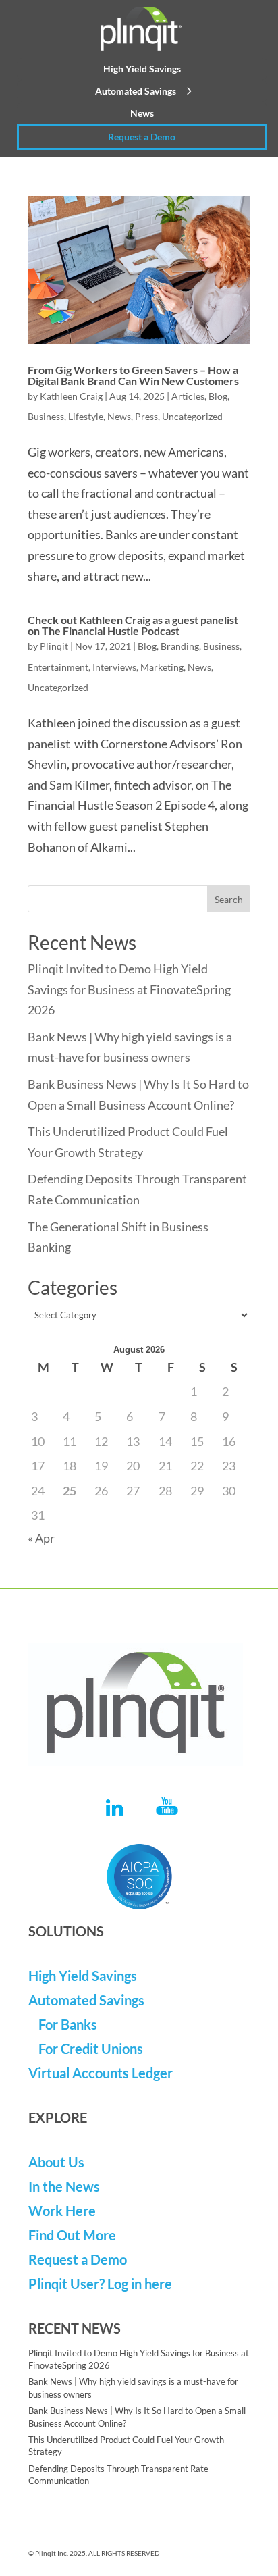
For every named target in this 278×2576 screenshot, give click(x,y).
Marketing (162, 667)
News (142, 113)
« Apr (41, 1538)
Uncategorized (192, 416)
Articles (188, 396)
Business (46, 416)
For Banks (68, 2024)
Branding (180, 646)
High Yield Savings (142, 69)
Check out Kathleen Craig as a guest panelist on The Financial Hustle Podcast (133, 625)
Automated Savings (136, 91)
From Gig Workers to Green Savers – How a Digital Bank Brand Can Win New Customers (133, 375)
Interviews (114, 667)
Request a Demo (142, 137)
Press (146, 416)
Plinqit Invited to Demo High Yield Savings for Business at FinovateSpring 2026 (129, 989)
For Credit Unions (91, 2049)
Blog (218, 396)
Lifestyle (86, 416)
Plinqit (54, 646)
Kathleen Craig (71, 396)
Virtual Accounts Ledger (101, 2073)
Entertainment (58, 667)
